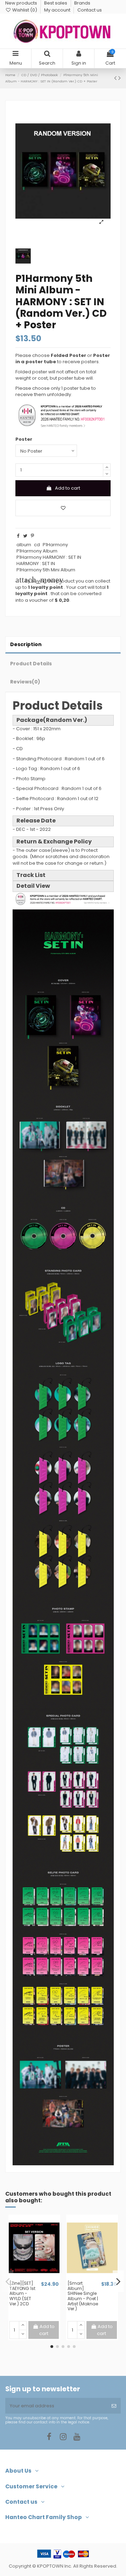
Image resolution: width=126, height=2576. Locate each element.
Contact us (90, 10)
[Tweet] (25, 536)
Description (26, 644)
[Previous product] (116, 78)
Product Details (31, 664)
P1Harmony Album (37, 551)
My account (58, 10)
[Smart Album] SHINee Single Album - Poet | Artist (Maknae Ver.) (83, 2296)
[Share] (18, 536)
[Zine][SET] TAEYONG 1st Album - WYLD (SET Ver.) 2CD (22, 2293)
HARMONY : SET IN (36, 563)
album (24, 545)
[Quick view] (39, 2278)
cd (37, 545)
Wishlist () (25, 10)
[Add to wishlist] (63, 508)
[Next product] (120, 78)
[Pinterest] (32, 536)
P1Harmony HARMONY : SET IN (49, 557)
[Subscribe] (114, 2406)
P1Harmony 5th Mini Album (46, 570)
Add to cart (68, 488)
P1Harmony (55, 545)
